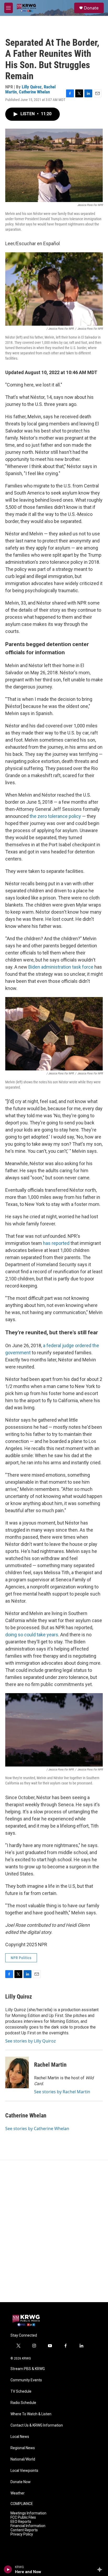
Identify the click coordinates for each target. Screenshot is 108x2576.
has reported (56, 1243)
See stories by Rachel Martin (62, 2092)
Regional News (23, 2448)
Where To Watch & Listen (31, 2414)
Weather (18, 2493)
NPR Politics (21, 1958)
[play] (8, 2569)
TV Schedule (21, 2391)
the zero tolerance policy (55, 816)
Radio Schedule (23, 2403)
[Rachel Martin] (17, 2072)
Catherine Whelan (34, 92)
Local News (20, 2437)
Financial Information (28, 2526)
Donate (91, 8)
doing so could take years (32, 1635)
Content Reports (24, 2530)
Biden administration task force (61, 967)
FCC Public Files (23, 2517)
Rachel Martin (50, 2065)
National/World (23, 2459)
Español (33, 243)
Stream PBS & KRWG (28, 2369)
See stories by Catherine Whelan (37, 2129)
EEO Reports (21, 2522)
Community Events (26, 2380)
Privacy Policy (22, 2534)
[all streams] (101, 2569)
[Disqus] (54, 2231)
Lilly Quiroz (32, 87)
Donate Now (21, 2482)
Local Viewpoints (24, 2471)
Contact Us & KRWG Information (37, 2425)
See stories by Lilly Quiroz (31, 2041)
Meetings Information (28, 2513)
